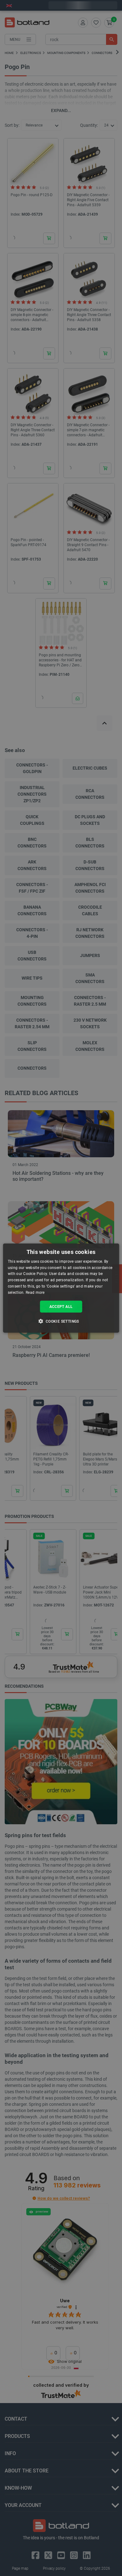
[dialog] (61, 1288)
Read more (35, 1293)
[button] (61, 1321)
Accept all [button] (61, 1306)
